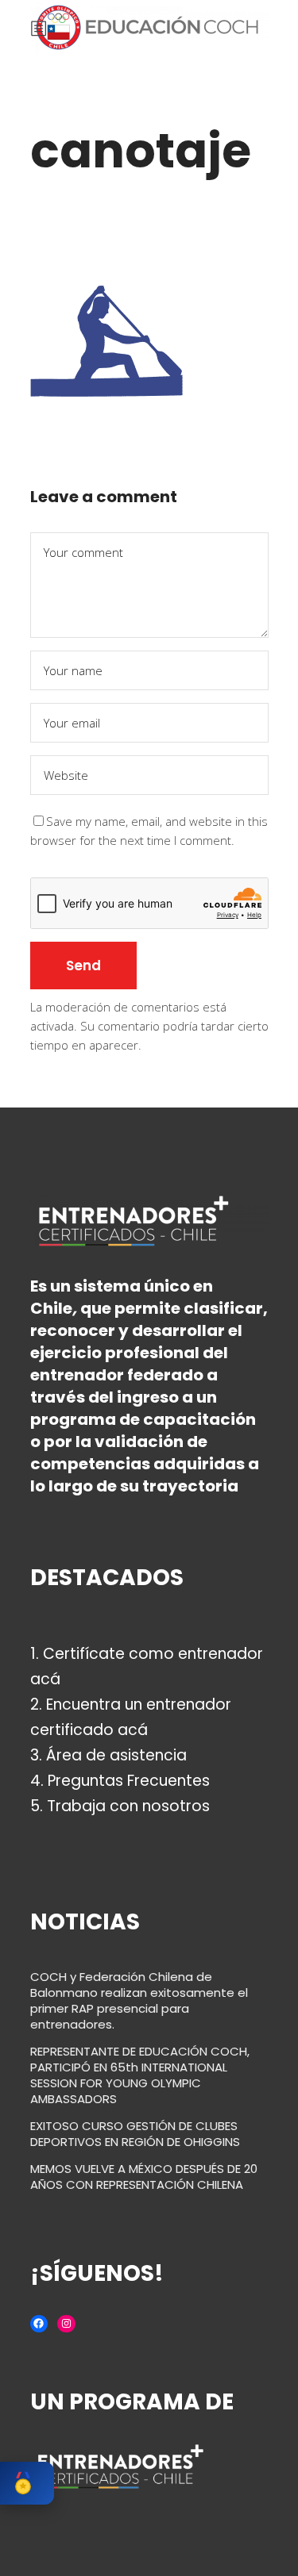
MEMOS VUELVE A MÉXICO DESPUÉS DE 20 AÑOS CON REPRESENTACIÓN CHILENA (144, 2177)
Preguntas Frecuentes (129, 1781)
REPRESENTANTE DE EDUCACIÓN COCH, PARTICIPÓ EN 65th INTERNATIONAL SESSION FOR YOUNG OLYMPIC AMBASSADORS (140, 2075)
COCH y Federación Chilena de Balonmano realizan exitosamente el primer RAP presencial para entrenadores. (139, 2000)
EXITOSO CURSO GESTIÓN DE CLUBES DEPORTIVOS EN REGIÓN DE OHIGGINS (135, 2134)
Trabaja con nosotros (128, 1806)
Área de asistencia (116, 1755)
